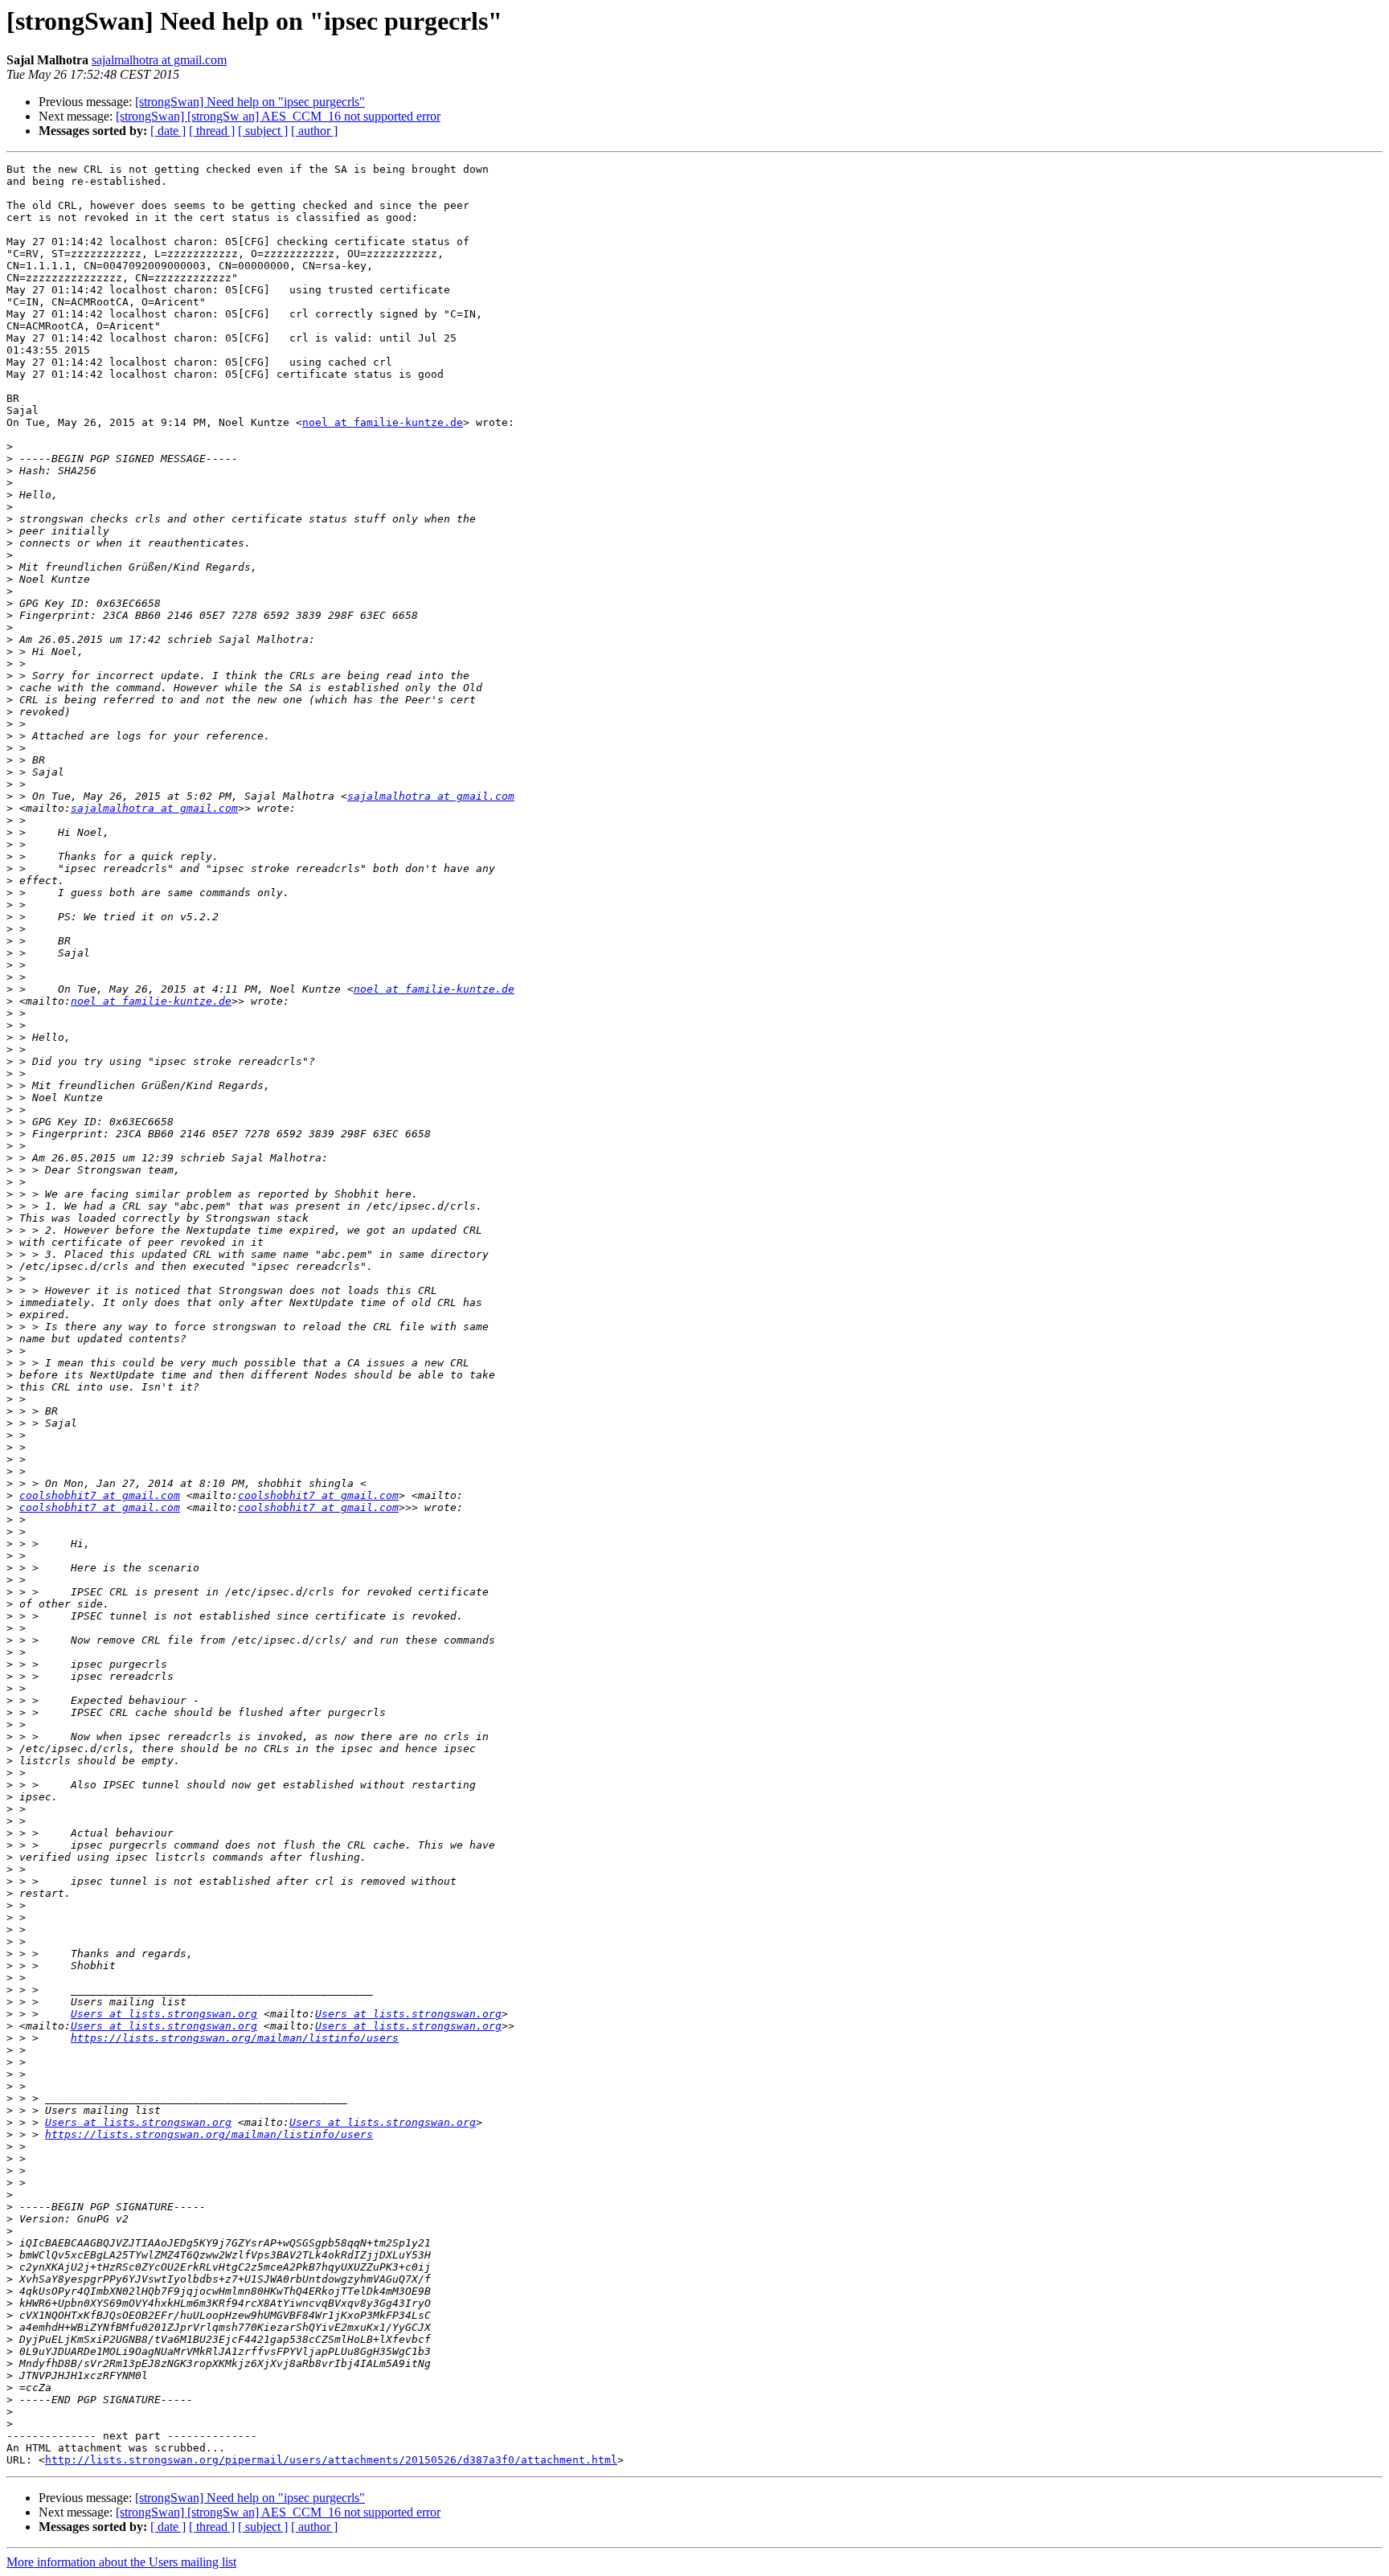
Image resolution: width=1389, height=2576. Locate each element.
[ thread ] (212, 131)
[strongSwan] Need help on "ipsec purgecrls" (250, 102)
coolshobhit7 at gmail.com (100, 1495)
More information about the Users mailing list (121, 2562)
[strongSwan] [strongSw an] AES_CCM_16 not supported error (278, 116)
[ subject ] (263, 131)
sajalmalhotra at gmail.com (159, 60)
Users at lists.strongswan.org (164, 2014)
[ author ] (314, 131)
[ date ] (168, 131)
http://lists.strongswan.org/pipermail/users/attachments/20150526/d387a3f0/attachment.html (331, 2460)
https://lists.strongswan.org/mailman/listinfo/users (235, 2038)
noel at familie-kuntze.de (383, 422)
